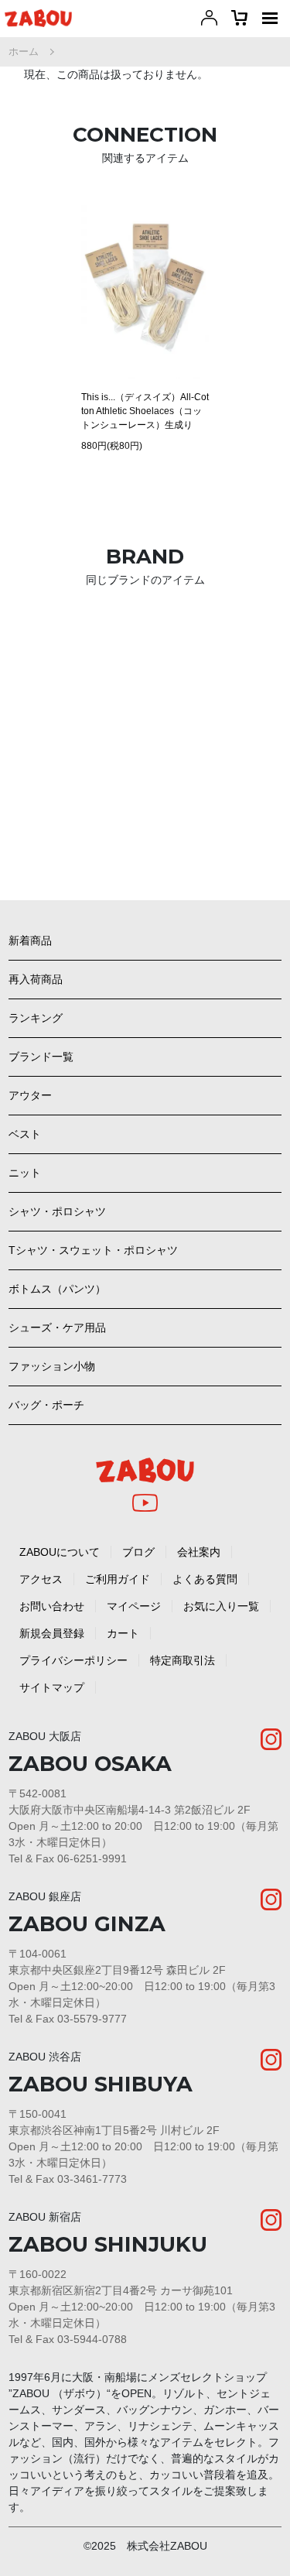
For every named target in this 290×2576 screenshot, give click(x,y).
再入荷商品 (36, 979)
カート (123, 1633)
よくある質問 (205, 1579)
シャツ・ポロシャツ (57, 1211)
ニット (25, 1173)
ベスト (25, 1134)
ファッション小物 (52, 1366)
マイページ (134, 1606)
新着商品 (30, 940)
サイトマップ (52, 1687)
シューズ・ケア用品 (57, 1327)
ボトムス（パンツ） (57, 1289)
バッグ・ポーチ (46, 1405)
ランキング (36, 1018)
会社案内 (199, 1552)
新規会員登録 (52, 1633)
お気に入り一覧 (221, 1606)
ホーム (24, 51)
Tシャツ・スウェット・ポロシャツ (93, 1250)
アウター (30, 1095)
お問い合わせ (52, 1606)
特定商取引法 (183, 1660)
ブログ (138, 1552)
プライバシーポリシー (73, 1660)
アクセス (41, 1579)
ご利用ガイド (118, 1579)
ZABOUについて (60, 1552)
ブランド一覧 (41, 1057)
